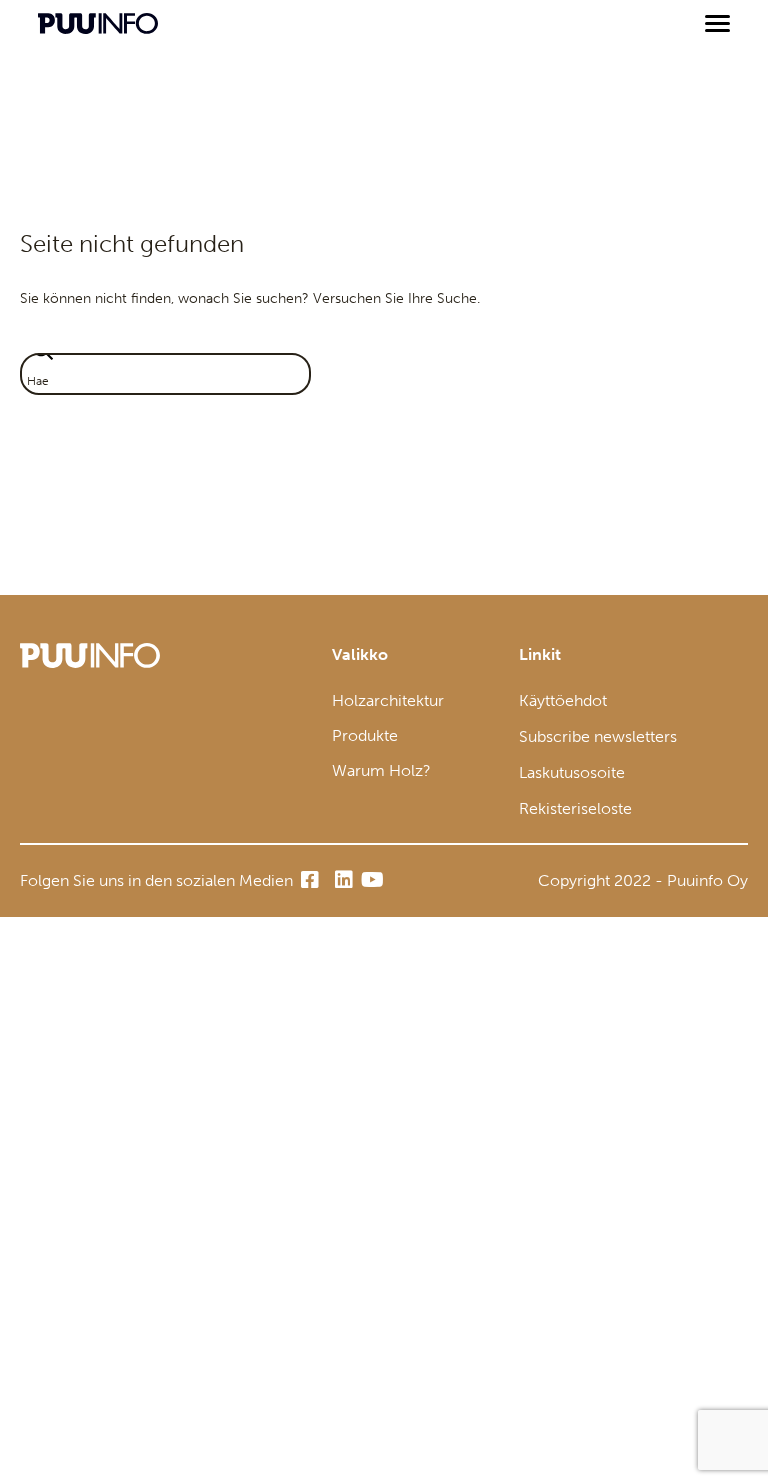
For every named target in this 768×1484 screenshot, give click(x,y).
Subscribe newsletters (598, 736)
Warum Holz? (381, 770)
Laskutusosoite (572, 772)
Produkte (365, 735)
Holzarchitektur (388, 700)
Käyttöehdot (563, 700)
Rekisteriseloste (575, 808)
